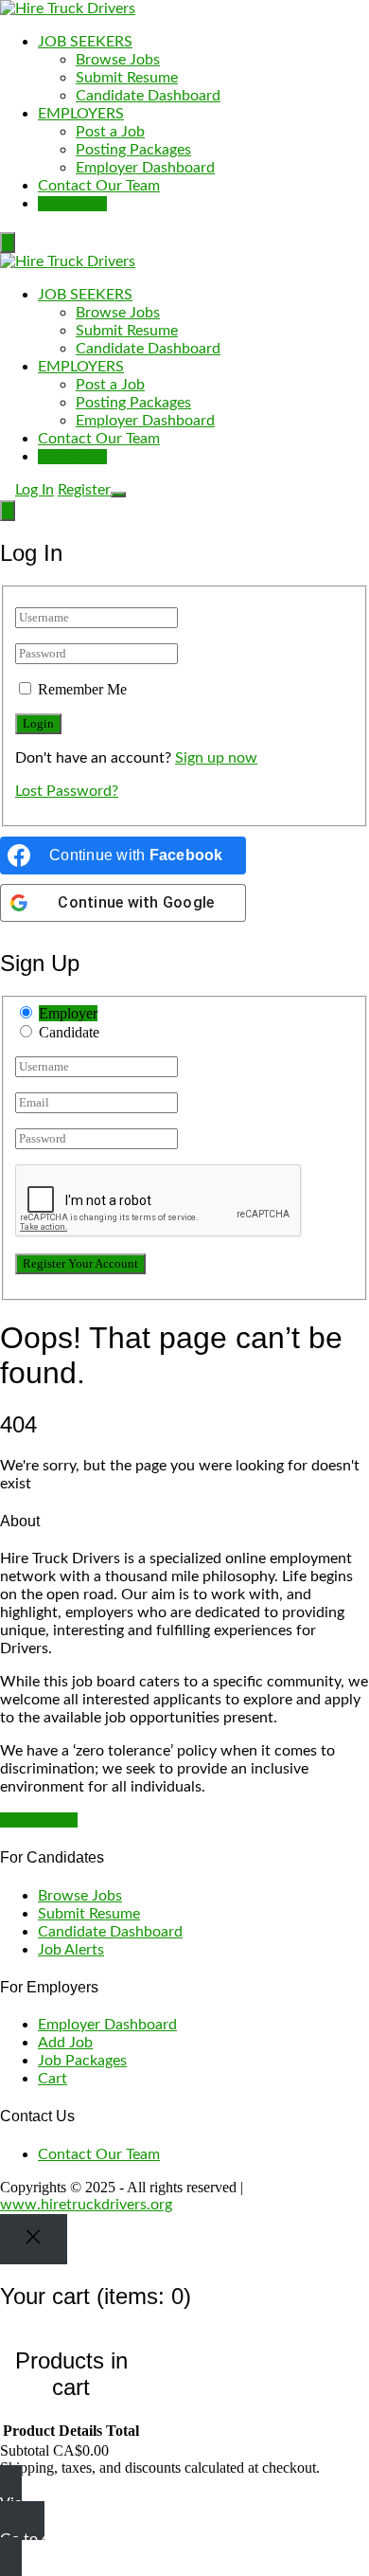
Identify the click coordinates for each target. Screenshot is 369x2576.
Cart (53, 2079)
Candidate (69, 1032)
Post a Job (110, 132)
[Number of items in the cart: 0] (8, 243)
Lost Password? (67, 791)
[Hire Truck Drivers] (68, 9)
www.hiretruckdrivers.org (86, 2205)
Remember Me (82, 689)
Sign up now (216, 758)
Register (84, 490)
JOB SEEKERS (85, 42)
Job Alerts (71, 1950)
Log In (35, 490)
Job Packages (82, 2061)
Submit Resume (127, 78)
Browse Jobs (118, 60)
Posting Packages (133, 150)
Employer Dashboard (145, 168)
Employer (68, 1013)
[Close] (34, 2239)
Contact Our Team (99, 186)
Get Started (39, 1820)
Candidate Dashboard (148, 96)
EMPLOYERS (81, 114)
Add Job (65, 2043)
